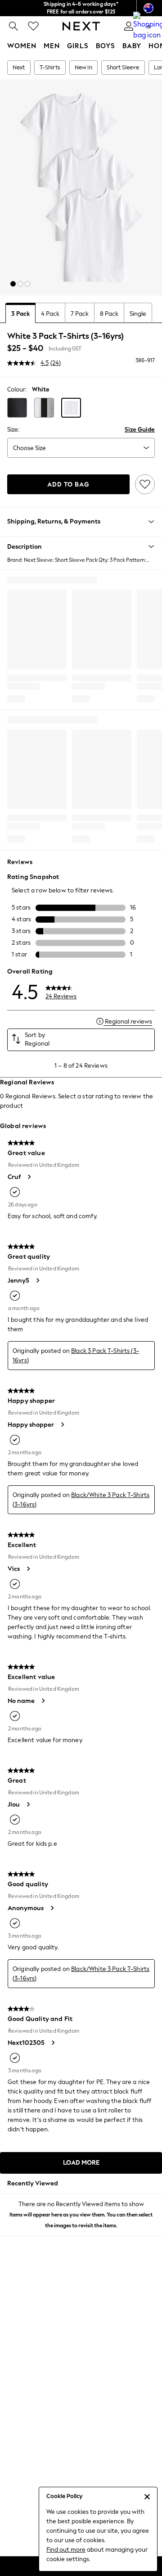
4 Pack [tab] (50, 314)
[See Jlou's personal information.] (28, 1804)
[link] (13, 26)
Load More (81, 2163)
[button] (13, 284)
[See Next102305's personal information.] (53, 2043)
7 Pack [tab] (80, 314)
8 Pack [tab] (109, 314)
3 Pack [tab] (20, 314)
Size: (13, 430)
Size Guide (140, 430)
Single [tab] (138, 314)
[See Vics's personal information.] (28, 1569)
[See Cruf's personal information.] (29, 1177)
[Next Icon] (81, 26)
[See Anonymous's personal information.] (52, 1908)
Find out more (66, 2550)
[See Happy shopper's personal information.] (62, 1425)
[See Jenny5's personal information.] (37, 1280)
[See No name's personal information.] (43, 1701)
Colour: (17, 389)
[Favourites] (33, 26)
